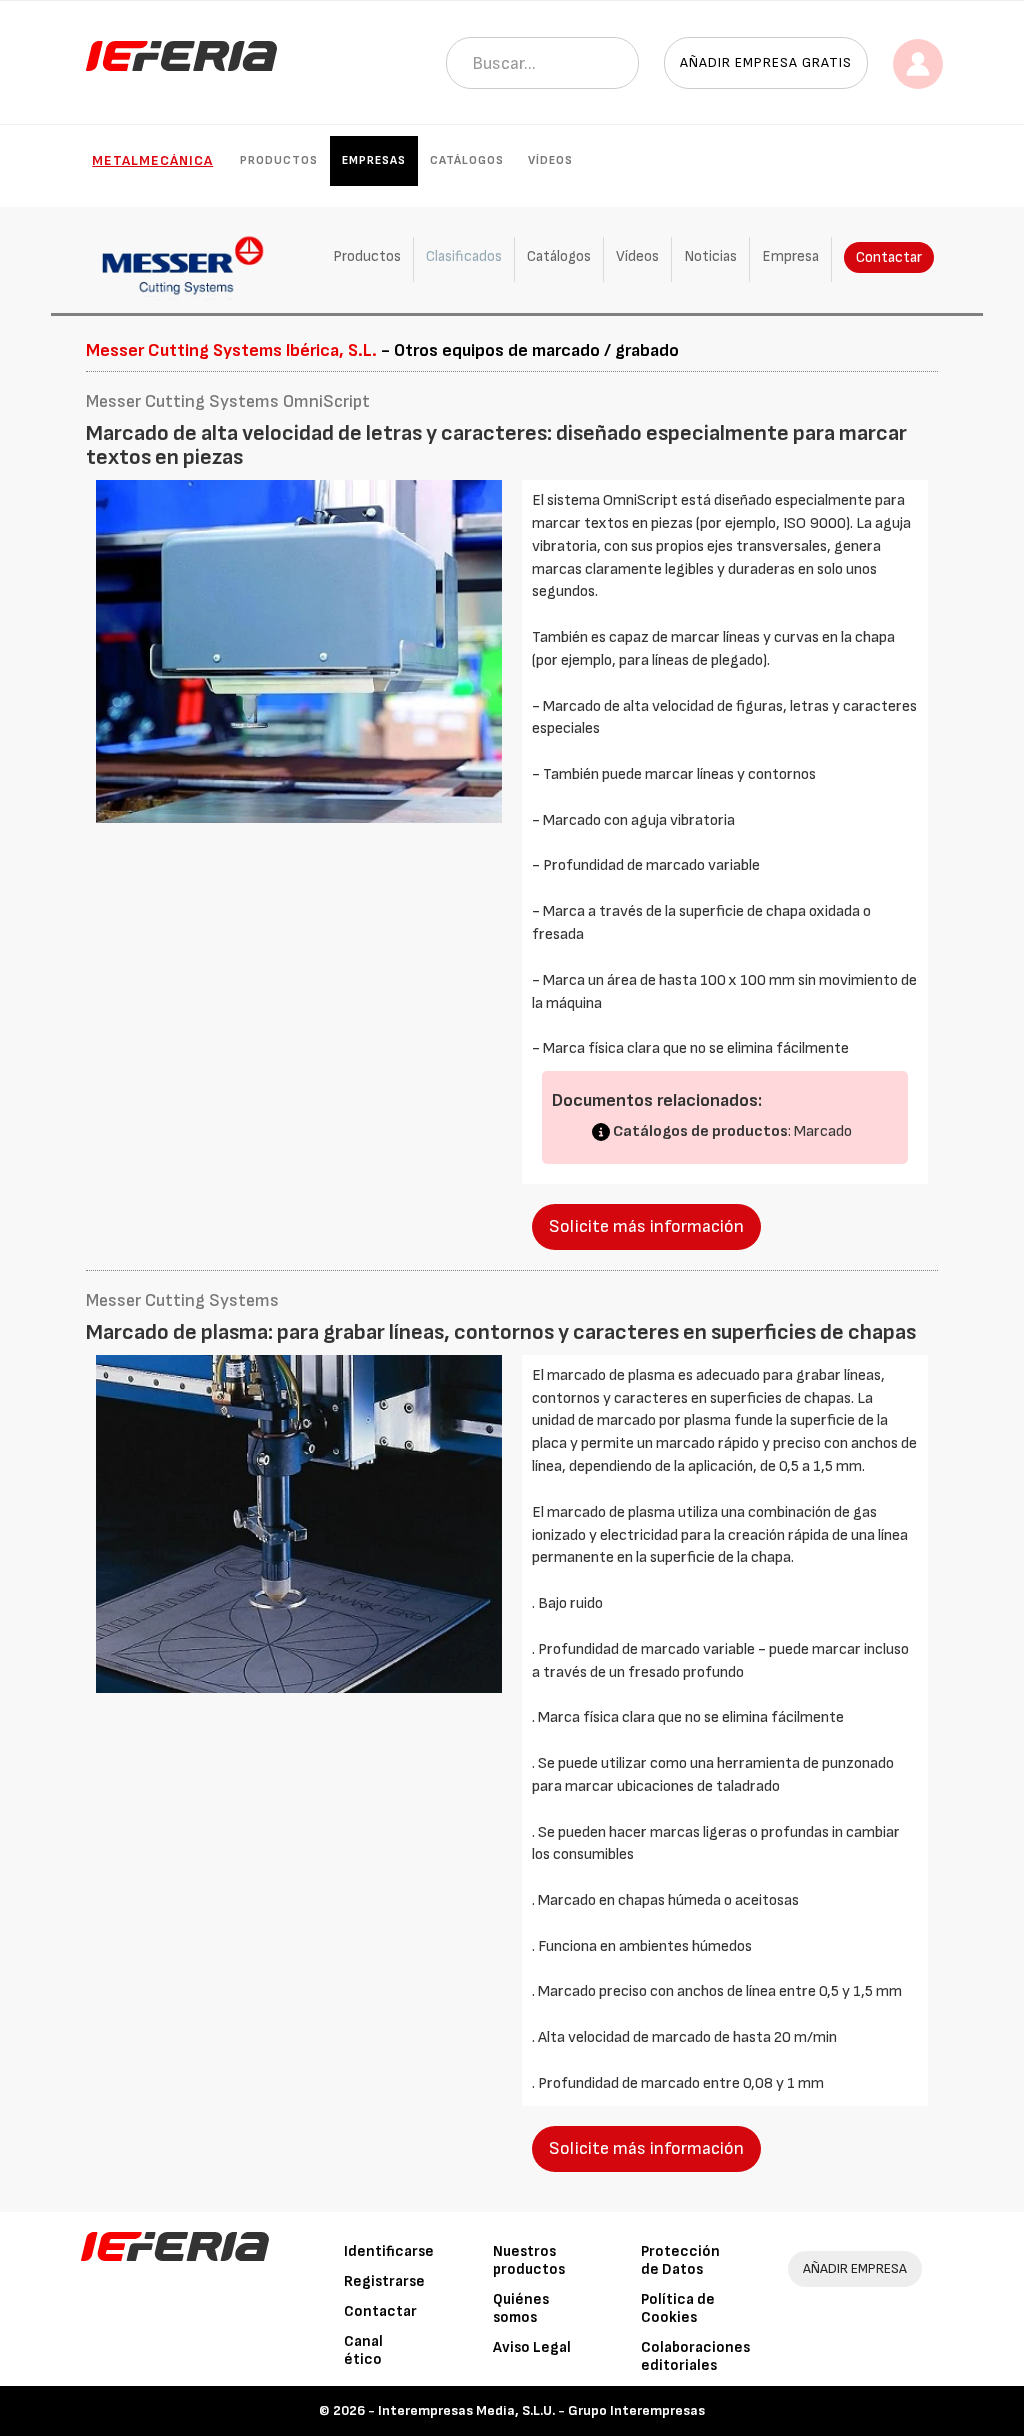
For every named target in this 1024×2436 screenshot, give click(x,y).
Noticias (710, 256)
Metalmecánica (152, 160)
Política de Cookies (678, 2308)
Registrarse (384, 2281)
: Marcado (732, 1131)
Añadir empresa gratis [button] (766, 62)
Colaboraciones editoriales (695, 2356)
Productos (279, 160)
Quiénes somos (521, 2308)
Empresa (790, 256)
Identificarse (389, 2251)
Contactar (889, 257)
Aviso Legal (532, 2347)
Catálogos (467, 160)
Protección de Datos (680, 2260)
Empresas (374, 160)
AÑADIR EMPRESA (855, 2268)
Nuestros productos (529, 2260)
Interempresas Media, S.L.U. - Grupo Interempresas (541, 2410)
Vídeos (550, 160)
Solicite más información (646, 1226)
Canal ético (363, 2350)
